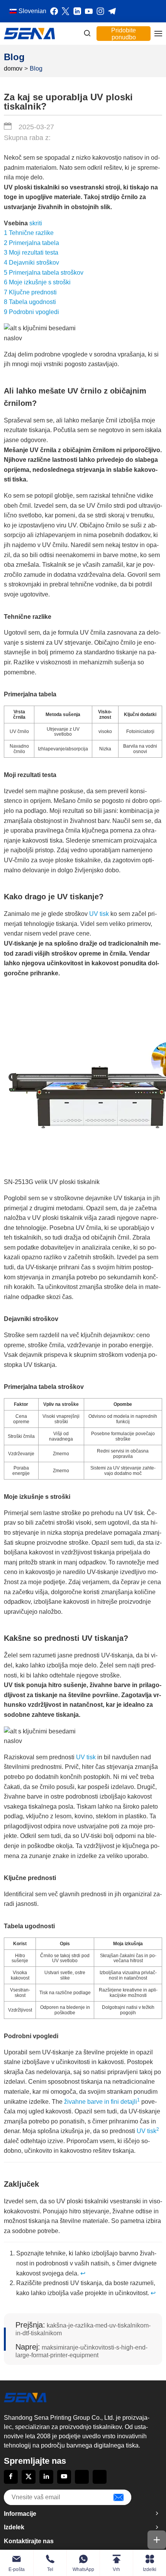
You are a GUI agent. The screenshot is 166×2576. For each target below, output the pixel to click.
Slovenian (32, 11)
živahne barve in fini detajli (101, 2102)
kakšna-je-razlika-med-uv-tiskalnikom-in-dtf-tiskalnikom (83, 2329)
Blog (36, 69)
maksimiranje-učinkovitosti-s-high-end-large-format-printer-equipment (81, 2351)
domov (13, 69)
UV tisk (99, 914)
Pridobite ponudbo (124, 34)
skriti (36, 223)
